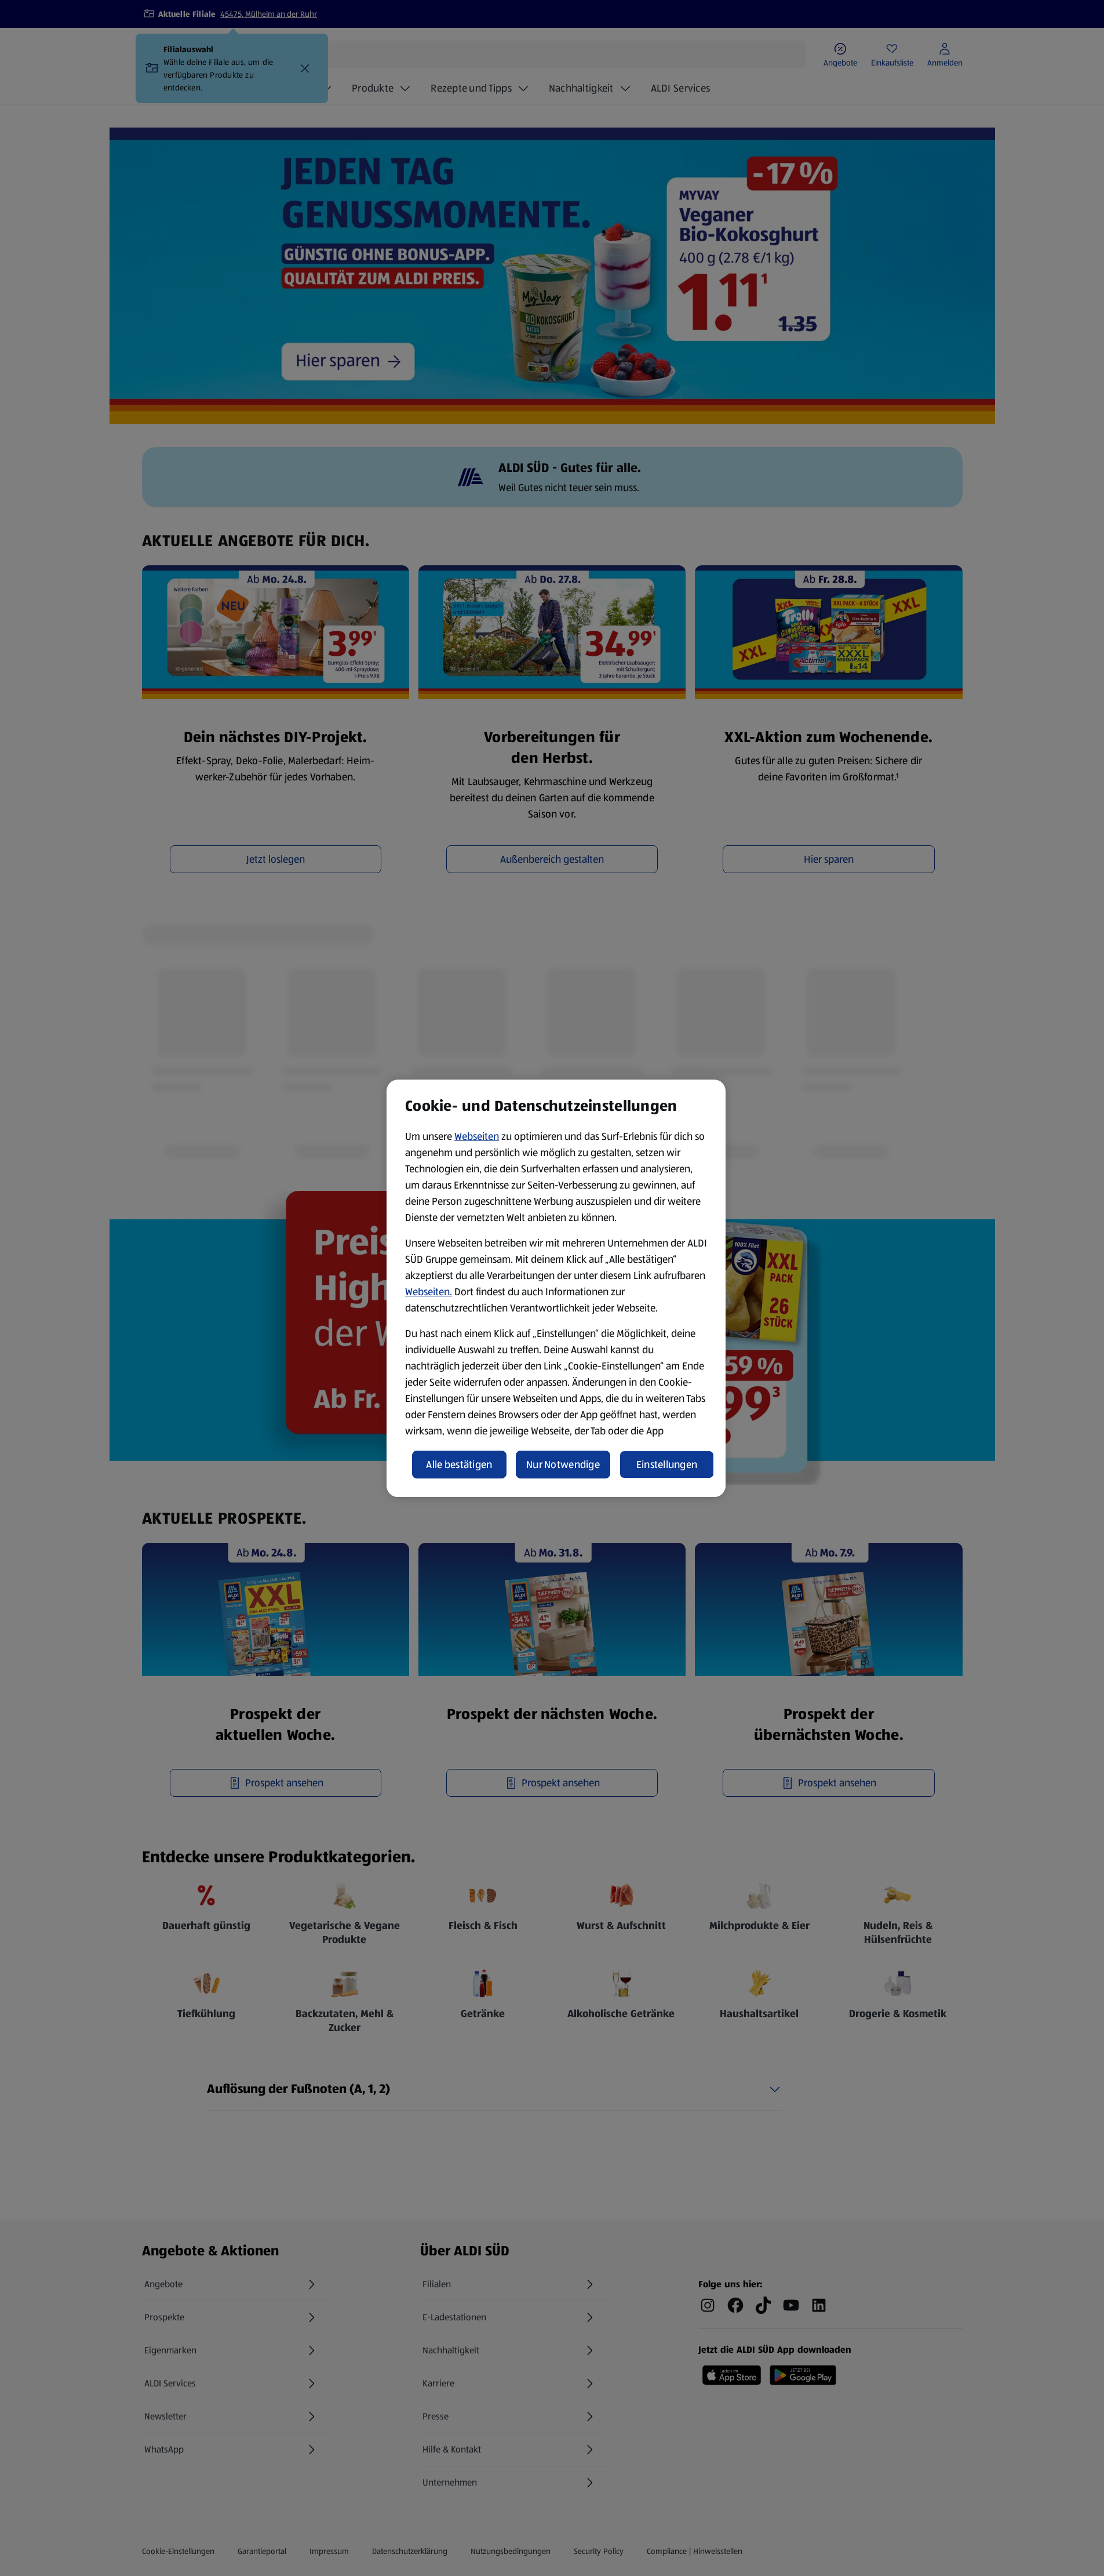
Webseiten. (429, 1292)
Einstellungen (667, 1465)
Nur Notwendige (563, 1465)
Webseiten (477, 1136)
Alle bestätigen (459, 1465)
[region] (556, 1288)
